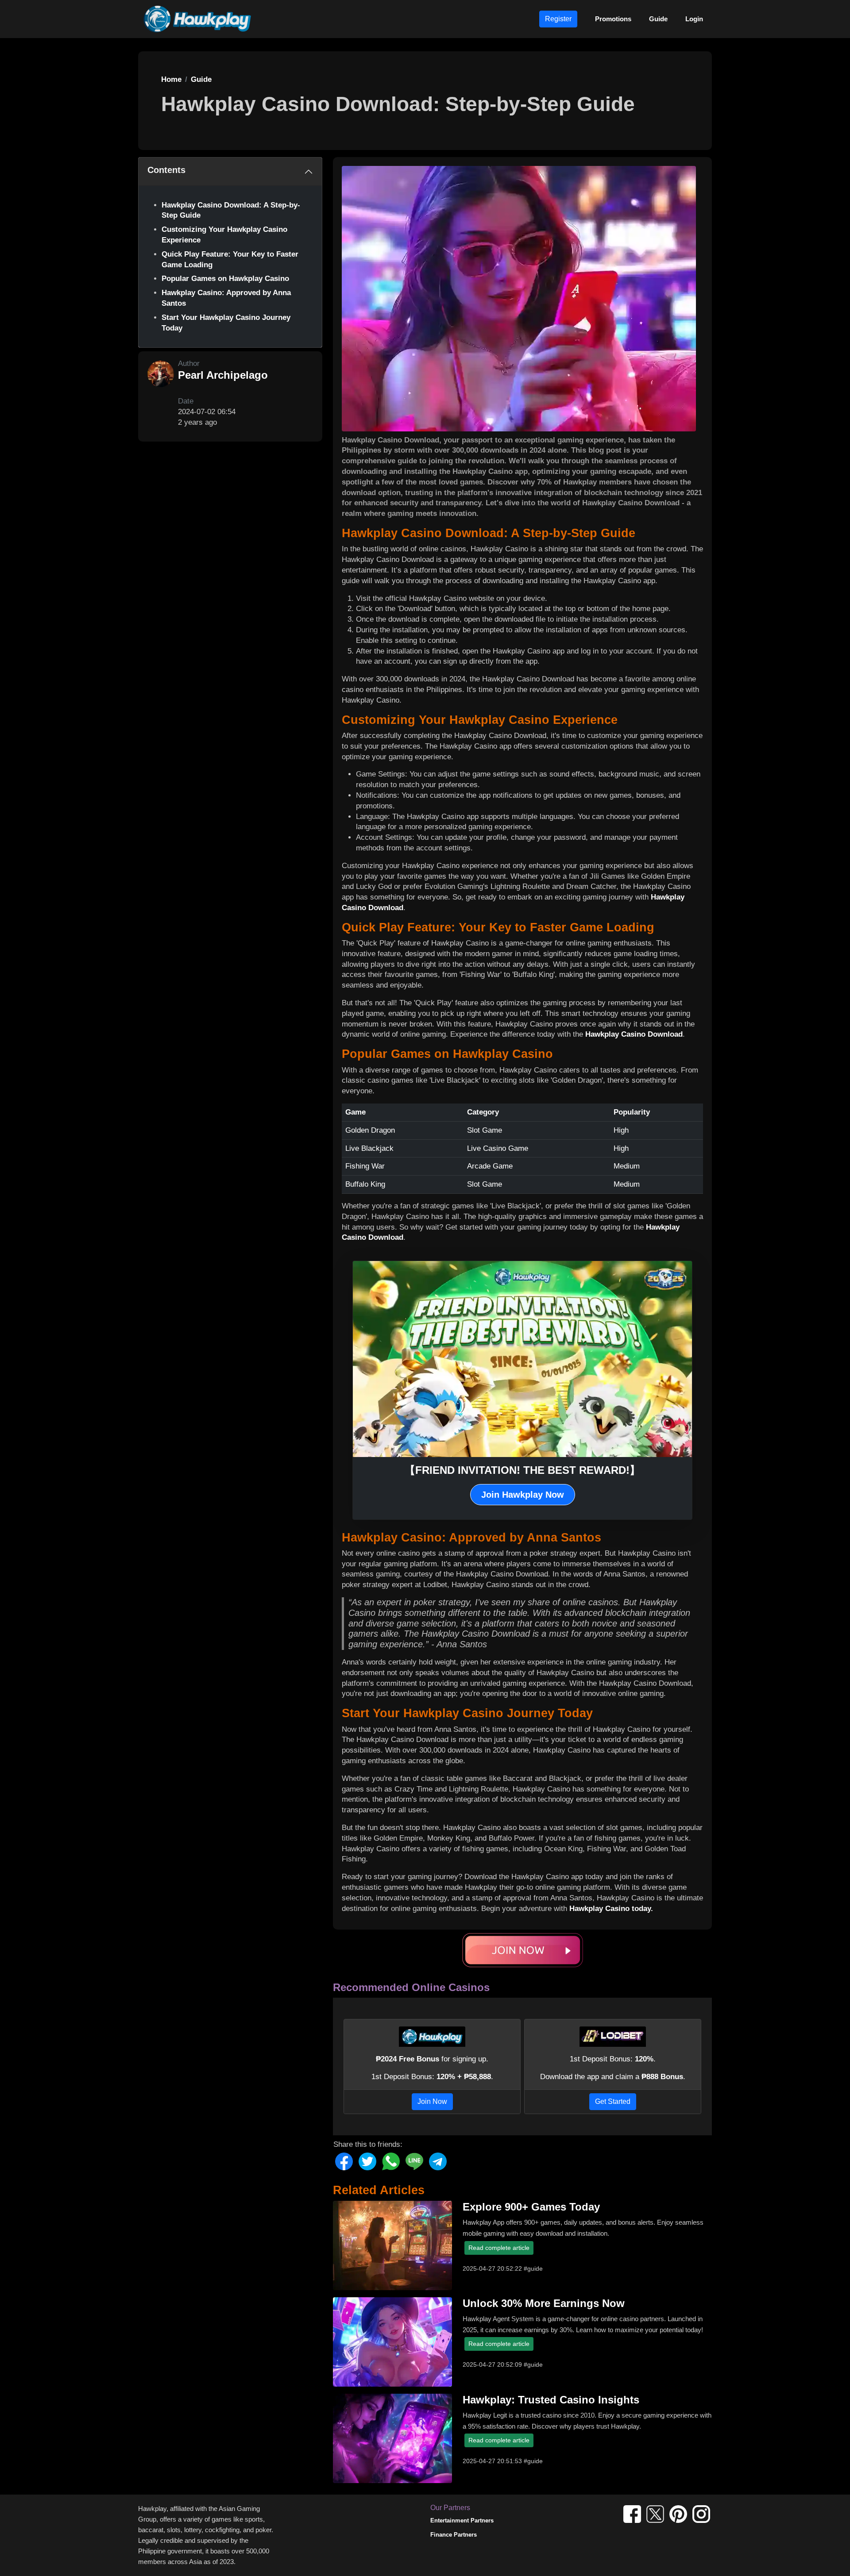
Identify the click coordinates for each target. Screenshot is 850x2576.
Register (558, 19)
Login (694, 19)
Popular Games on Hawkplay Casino (225, 279)
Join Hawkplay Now (523, 1495)
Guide (658, 19)
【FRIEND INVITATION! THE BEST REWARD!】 (522, 1470)
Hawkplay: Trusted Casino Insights (551, 2400)
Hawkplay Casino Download (634, 1034)
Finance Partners (454, 2535)
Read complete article (499, 2248)
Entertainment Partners (462, 2520)
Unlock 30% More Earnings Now (544, 2303)
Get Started (613, 2101)
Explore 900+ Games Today (531, 2207)
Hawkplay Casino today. (611, 1909)
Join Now (432, 2101)
